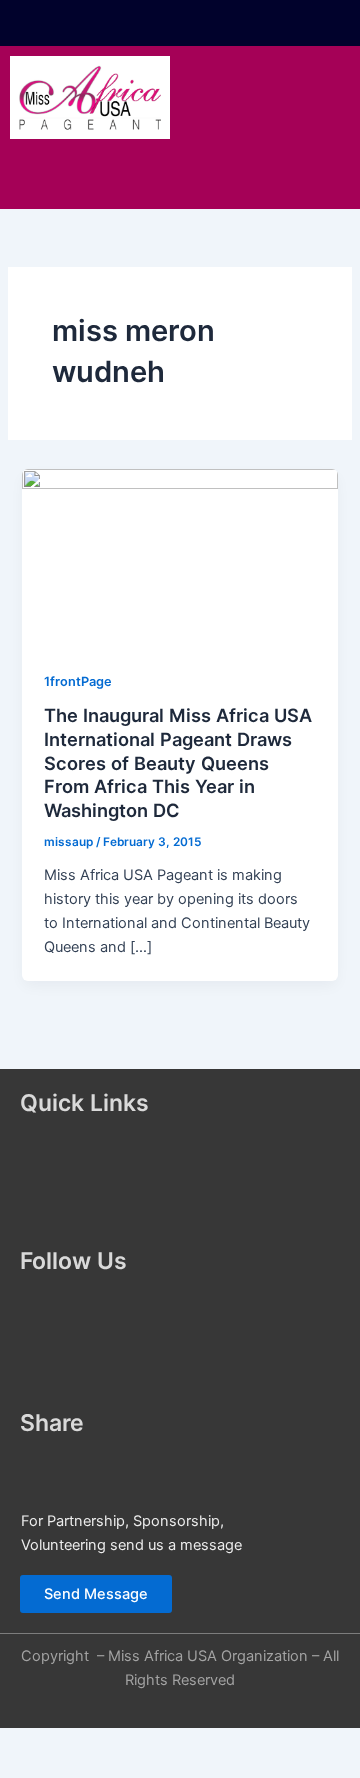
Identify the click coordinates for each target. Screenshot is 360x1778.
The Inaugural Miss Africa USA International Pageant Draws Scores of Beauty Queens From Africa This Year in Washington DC (178, 762)
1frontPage (78, 681)
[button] (180, 178)
